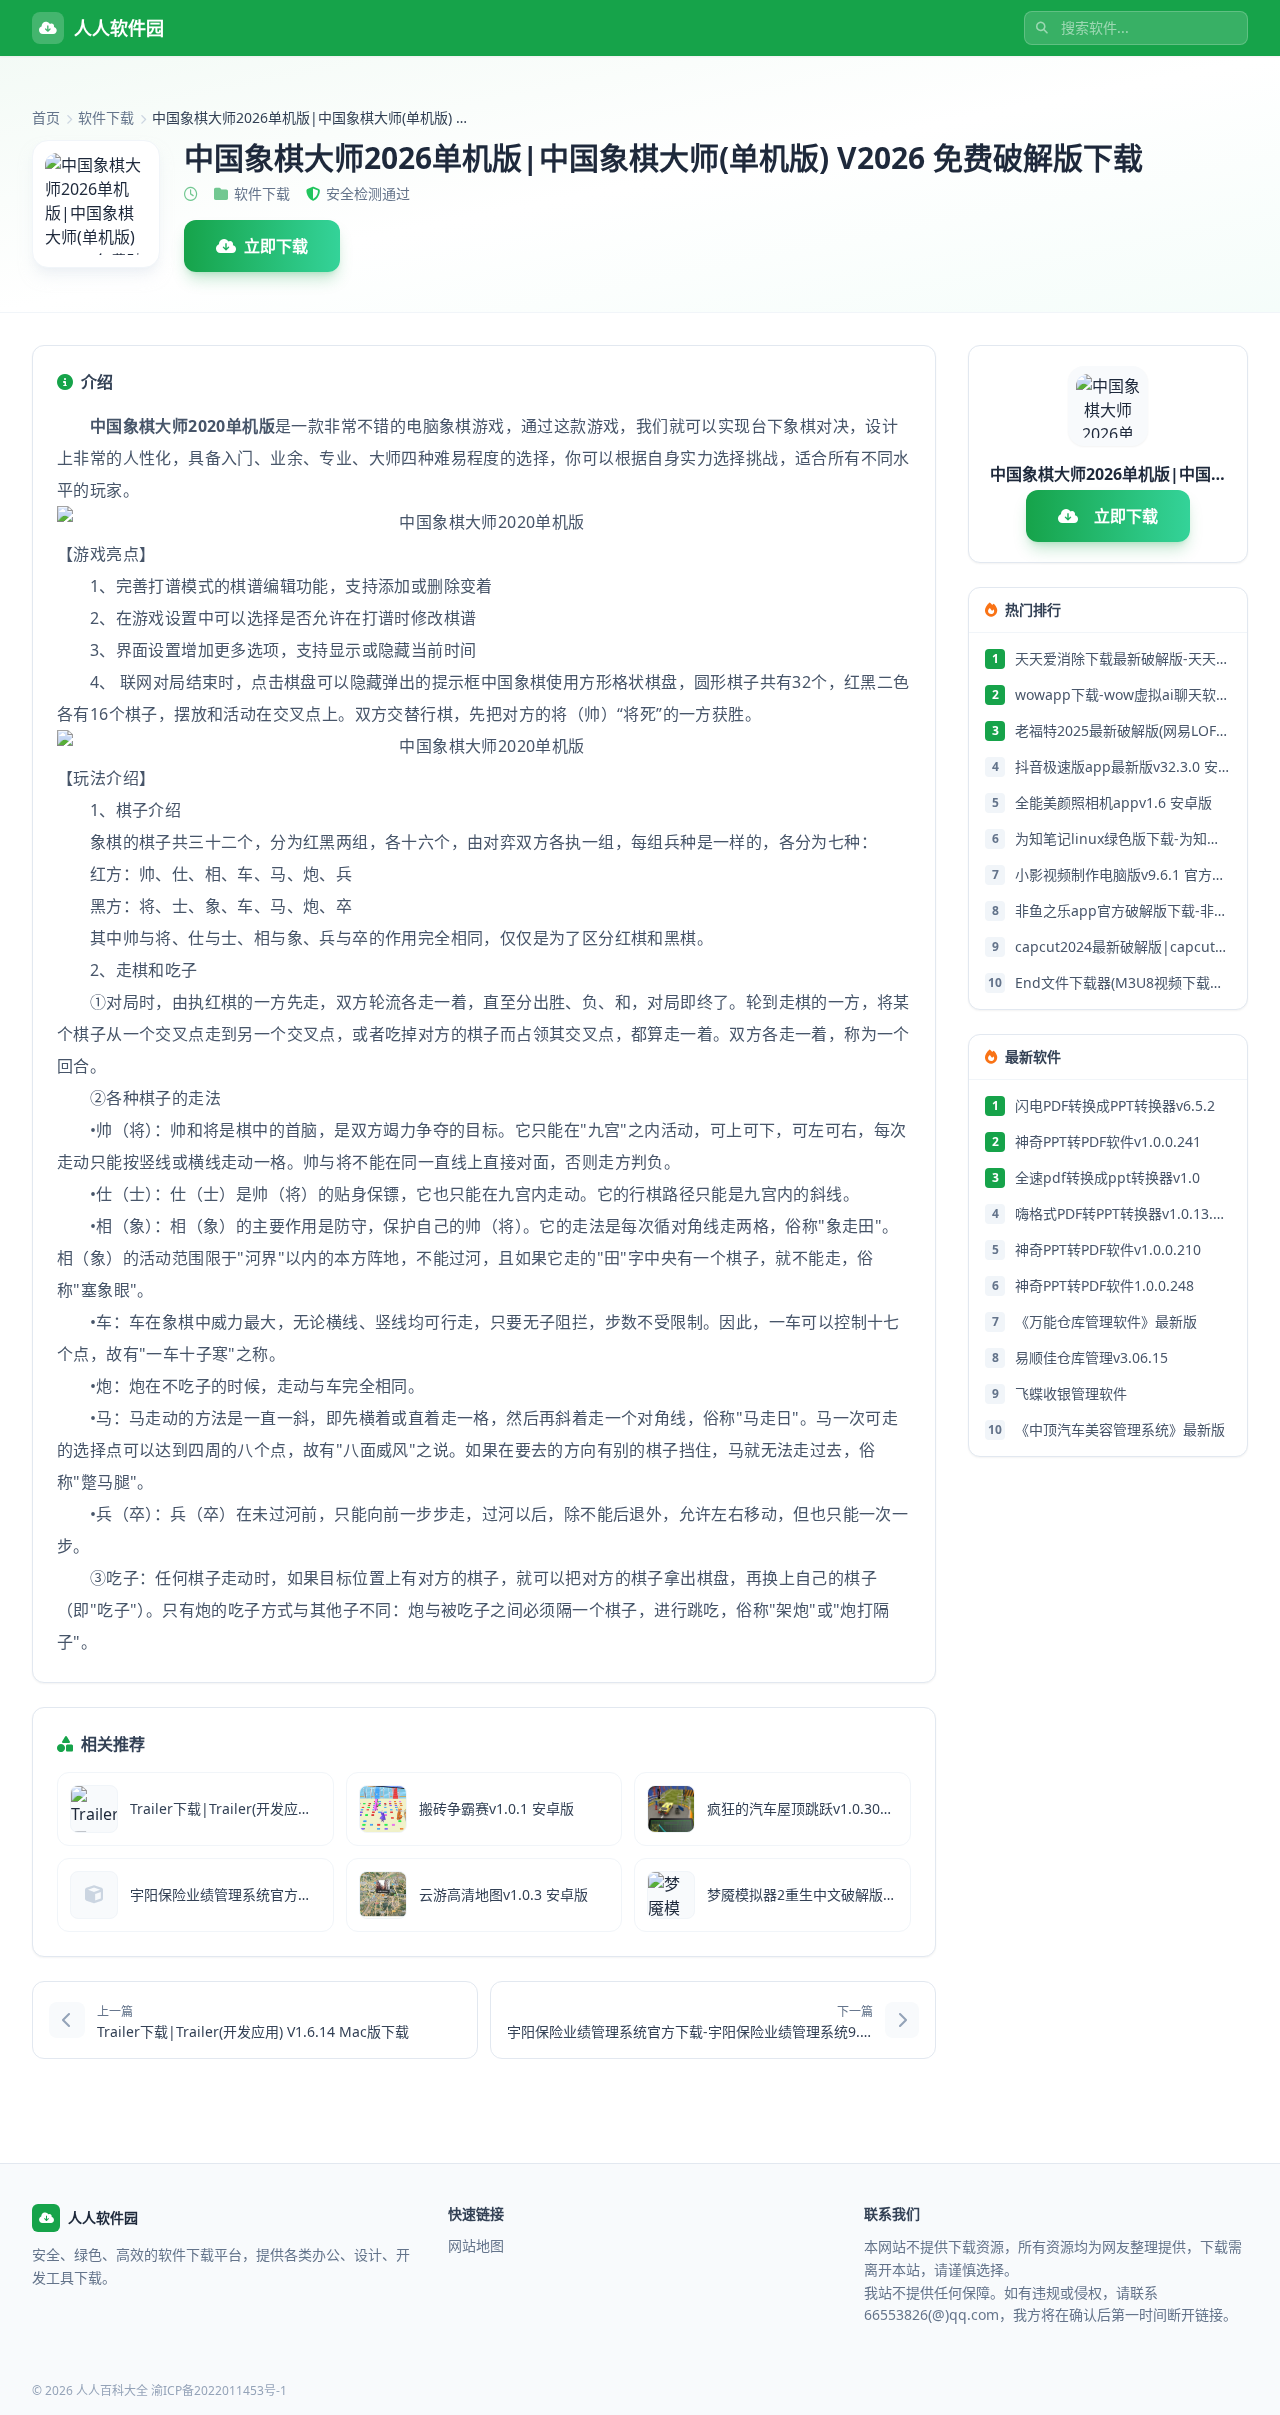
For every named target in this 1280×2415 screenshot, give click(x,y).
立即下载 (276, 246)
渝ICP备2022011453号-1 (219, 2390)
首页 (46, 117)
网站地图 (476, 2245)
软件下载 (106, 117)
